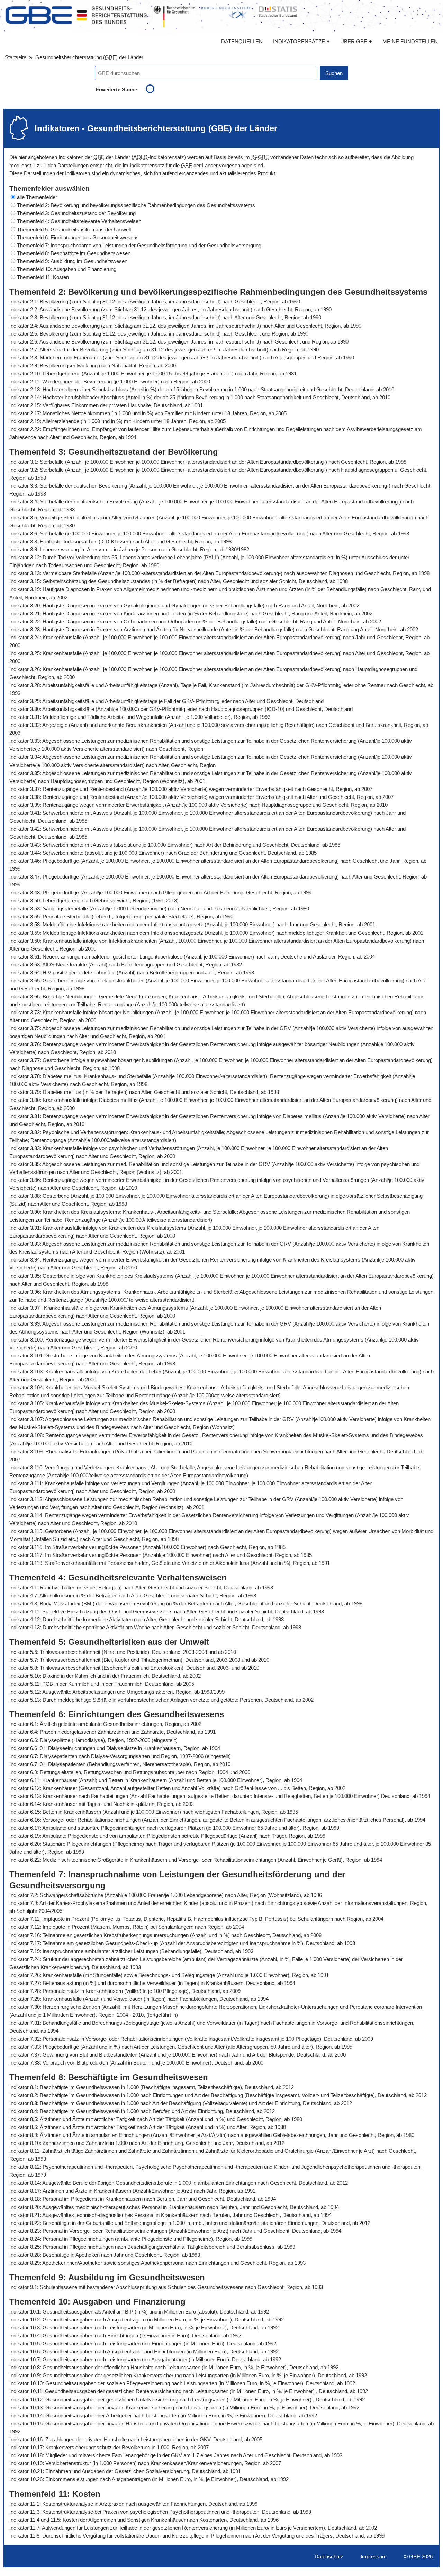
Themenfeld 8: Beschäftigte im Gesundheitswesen (74, 253)
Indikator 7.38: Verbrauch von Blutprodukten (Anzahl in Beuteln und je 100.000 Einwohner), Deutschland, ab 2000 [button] (136, 2063)
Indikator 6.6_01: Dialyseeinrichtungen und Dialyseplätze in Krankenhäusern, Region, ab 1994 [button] (115, 1748)
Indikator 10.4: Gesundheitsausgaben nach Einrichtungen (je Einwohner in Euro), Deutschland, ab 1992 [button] (125, 2336)
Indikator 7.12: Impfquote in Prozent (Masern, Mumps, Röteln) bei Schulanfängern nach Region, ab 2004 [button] (127, 1927)
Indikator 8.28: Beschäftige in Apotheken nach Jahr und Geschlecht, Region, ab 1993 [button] (105, 2255)
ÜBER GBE (356, 41)
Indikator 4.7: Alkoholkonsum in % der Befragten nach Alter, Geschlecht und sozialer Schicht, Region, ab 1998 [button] (133, 1595)
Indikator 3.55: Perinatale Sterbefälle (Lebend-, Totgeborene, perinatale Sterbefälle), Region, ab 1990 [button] (121, 916)
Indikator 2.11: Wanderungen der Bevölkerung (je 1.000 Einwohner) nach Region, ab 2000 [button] (110, 381)
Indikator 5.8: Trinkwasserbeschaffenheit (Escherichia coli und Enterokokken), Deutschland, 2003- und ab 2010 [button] (134, 1668)
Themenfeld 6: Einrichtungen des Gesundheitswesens (78, 237)
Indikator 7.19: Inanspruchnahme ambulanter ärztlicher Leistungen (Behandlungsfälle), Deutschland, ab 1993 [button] (131, 1951)
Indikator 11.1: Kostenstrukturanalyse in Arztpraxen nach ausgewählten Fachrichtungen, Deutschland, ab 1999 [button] (133, 2504)
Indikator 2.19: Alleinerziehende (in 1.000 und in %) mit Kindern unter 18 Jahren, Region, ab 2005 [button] (117, 421)
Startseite (16, 57)
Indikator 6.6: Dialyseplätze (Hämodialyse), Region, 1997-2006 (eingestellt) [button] (93, 1740)
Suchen (334, 73)
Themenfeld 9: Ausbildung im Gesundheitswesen (72, 261)
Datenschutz (329, 2556)
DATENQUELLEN (242, 42)
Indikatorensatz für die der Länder (174, 165)
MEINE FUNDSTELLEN (410, 42)
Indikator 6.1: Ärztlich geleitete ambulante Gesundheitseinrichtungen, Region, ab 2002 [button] (105, 1724)
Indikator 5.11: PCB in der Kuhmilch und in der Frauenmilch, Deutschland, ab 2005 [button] (102, 1684)
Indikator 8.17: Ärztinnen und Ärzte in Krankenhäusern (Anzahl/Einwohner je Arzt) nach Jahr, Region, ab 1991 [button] (132, 2191)
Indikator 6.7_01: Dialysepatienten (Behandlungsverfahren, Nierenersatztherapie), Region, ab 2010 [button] (120, 1764)
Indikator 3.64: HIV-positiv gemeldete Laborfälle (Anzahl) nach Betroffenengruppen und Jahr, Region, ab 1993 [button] (132, 973)
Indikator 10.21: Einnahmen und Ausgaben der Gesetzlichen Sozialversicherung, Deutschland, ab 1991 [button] (125, 2471)
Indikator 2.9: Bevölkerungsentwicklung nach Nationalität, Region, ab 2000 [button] (93, 366)
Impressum (374, 2556)
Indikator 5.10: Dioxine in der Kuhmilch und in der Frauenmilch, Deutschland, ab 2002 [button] (105, 1676)
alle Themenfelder (37, 197)
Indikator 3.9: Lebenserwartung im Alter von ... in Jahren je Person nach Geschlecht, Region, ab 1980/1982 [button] (129, 549)
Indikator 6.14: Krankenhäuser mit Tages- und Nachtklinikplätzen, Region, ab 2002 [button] (102, 1804)
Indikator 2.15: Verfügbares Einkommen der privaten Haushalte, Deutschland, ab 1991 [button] (106, 405)
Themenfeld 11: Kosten (43, 277)
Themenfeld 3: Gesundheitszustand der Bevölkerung (76, 213)
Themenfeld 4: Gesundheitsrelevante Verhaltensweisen (79, 221)
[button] (221, 197)
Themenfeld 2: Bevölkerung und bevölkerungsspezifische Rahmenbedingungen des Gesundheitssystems (136, 205)
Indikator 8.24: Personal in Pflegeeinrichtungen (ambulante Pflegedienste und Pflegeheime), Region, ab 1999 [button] (131, 2239)
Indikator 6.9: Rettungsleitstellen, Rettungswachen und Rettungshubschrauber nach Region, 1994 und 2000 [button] (130, 1772)
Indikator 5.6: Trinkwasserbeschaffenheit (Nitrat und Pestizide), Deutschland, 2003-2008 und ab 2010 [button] (123, 1652)
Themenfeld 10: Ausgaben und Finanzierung (67, 269)
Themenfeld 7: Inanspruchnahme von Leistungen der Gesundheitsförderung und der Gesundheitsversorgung (139, 245)
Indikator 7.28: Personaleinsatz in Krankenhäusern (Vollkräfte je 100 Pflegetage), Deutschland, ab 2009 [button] (125, 1991)
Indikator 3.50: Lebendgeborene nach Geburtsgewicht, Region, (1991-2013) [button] (94, 901)
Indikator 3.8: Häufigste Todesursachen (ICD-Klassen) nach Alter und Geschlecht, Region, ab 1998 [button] (120, 541)
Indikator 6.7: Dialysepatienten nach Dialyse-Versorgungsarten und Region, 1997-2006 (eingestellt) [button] (120, 1756)
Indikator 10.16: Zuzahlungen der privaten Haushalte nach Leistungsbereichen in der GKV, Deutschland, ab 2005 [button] (136, 2439)
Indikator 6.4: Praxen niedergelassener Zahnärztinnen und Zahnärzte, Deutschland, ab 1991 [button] (112, 1732)
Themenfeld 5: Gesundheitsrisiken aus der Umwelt (74, 229)
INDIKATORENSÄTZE (301, 41)
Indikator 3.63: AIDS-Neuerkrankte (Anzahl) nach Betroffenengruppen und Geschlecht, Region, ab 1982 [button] (126, 965)
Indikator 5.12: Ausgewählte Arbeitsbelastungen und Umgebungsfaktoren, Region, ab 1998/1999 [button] (117, 1692)
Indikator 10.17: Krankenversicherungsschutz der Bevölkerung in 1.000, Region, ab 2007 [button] (109, 2447)
